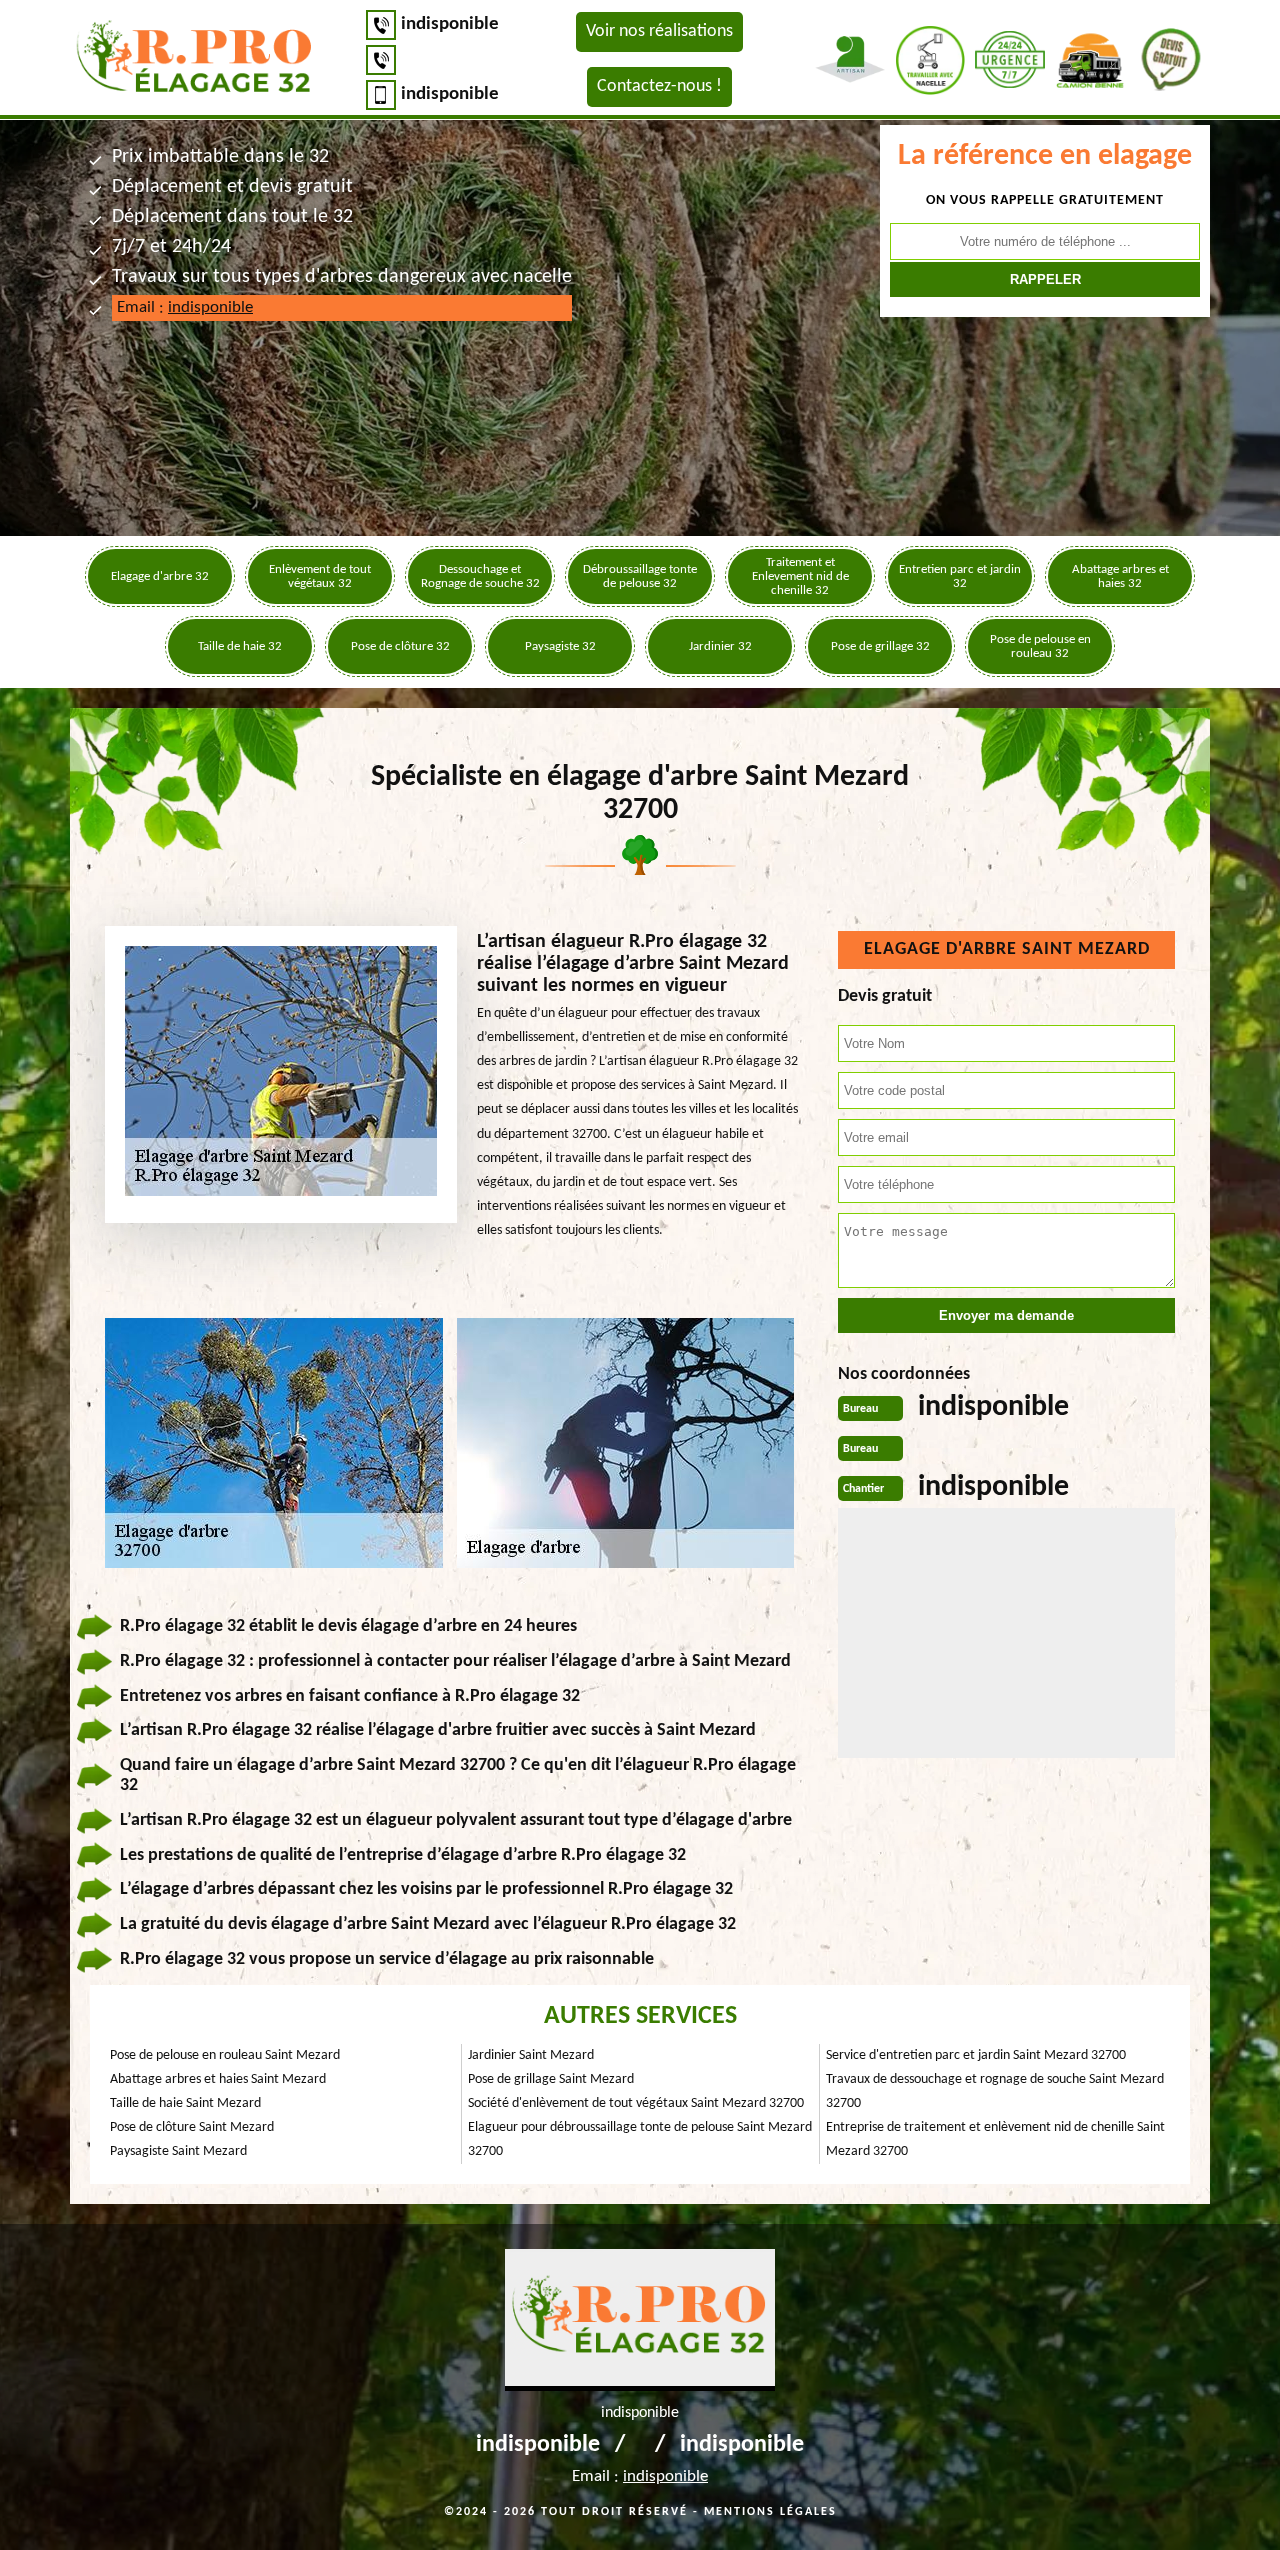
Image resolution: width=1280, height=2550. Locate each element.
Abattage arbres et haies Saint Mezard (218, 2079)
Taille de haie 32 (240, 646)
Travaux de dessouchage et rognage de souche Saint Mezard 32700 (995, 2091)
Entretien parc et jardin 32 (960, 576)
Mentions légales (770, 2512)
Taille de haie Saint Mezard (185, 2103)
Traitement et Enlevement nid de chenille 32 (800, 576)
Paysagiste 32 (560, 646)
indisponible (450, 24)
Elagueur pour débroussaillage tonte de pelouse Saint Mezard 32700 (640, 2139)
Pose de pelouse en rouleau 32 (1040, 646)
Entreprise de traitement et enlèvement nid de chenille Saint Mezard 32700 (995, 2139)
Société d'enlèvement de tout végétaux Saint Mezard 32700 (636, 2103)
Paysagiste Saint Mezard (178, 2151)
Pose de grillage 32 (880, 646)
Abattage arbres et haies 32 (1120, 576)
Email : (185, 307)
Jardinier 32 (720, 646)
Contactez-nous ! (659, 86)
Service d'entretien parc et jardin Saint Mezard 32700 (976, 2055)
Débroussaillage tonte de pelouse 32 (640, 576)
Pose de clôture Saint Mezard (192, 2127)
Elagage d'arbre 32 (160, 576)
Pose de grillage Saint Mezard (551, 2079)
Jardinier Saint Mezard (531, 2055)
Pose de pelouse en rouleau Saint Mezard (225, 2055)
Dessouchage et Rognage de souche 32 (480, 576)
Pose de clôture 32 (400, 646)
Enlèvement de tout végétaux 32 (320, 576)
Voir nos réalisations (659, 31)
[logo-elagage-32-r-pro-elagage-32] (195, 59)
